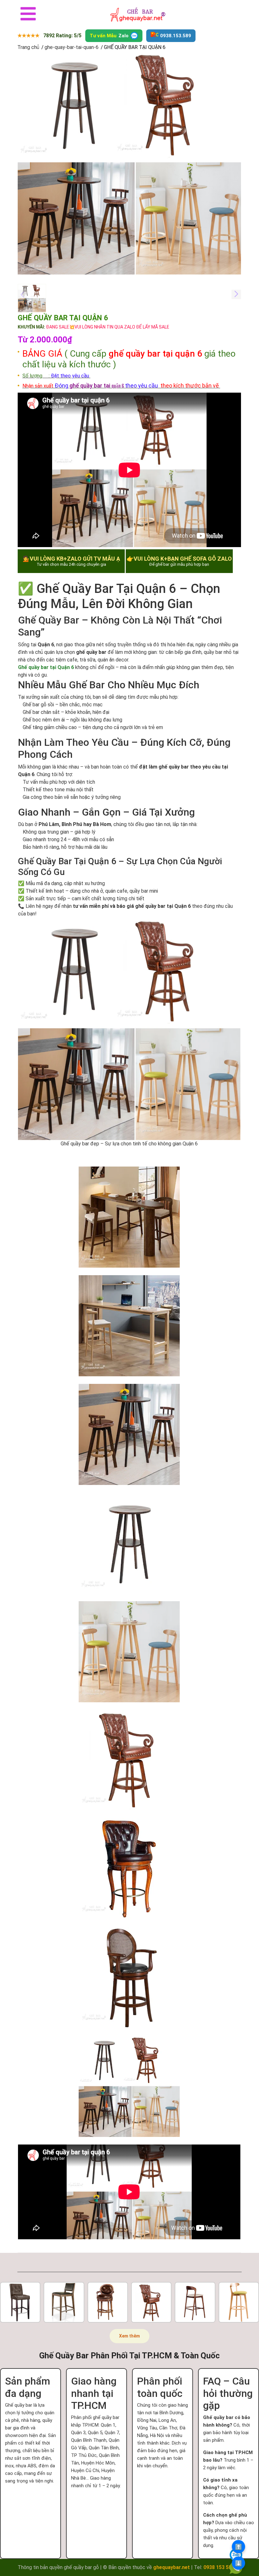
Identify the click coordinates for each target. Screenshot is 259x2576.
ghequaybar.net (172, 2567)
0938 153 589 (219, 2567)
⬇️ (238, 2563)
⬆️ (238, 2547)
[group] (129, 163)
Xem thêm (129, 2336)
